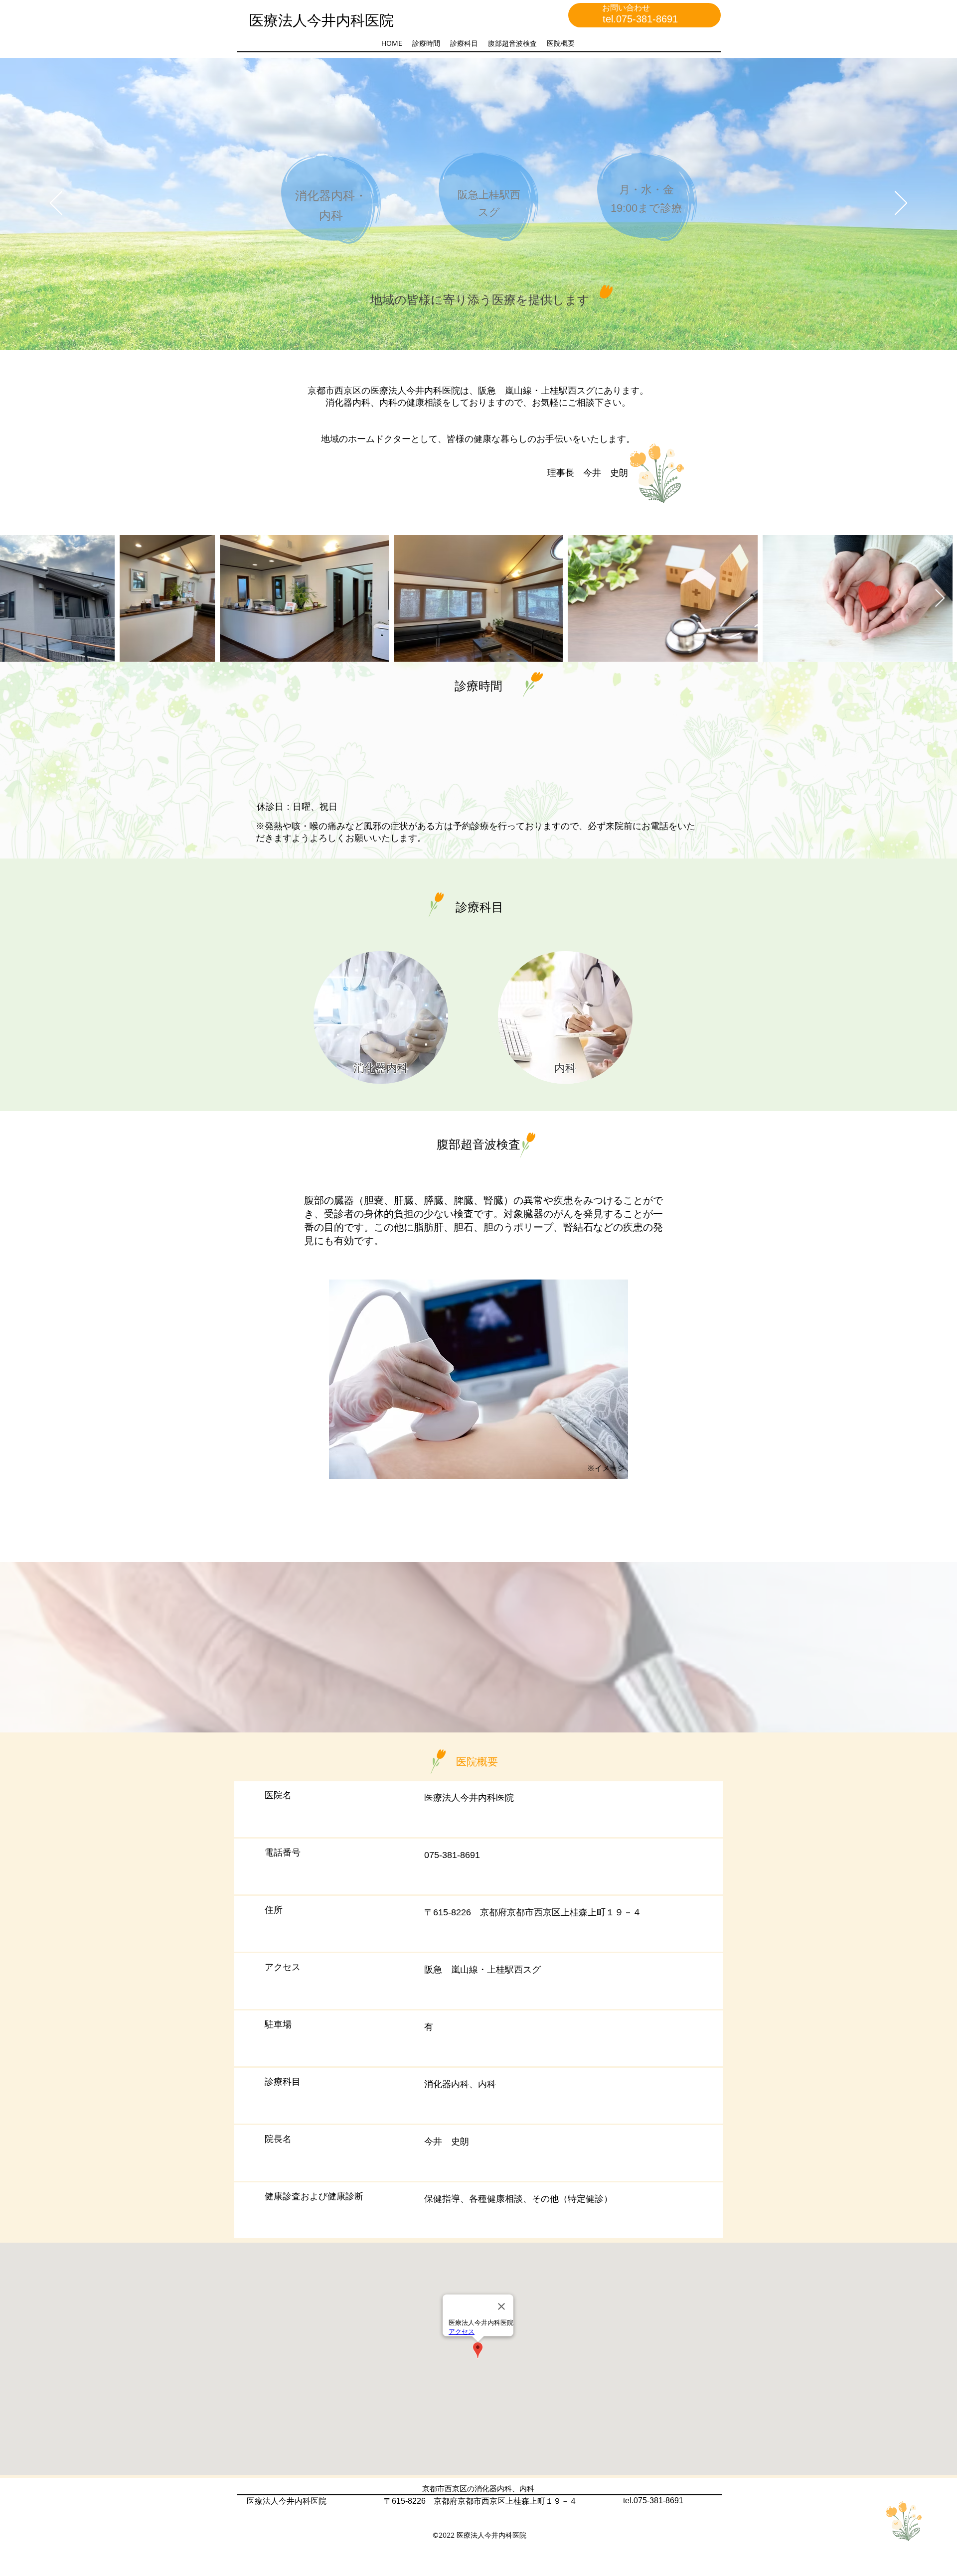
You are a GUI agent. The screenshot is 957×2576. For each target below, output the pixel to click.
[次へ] (901, 204)
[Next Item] (940, 599)
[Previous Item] (17, 599)
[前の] (56, 204)
